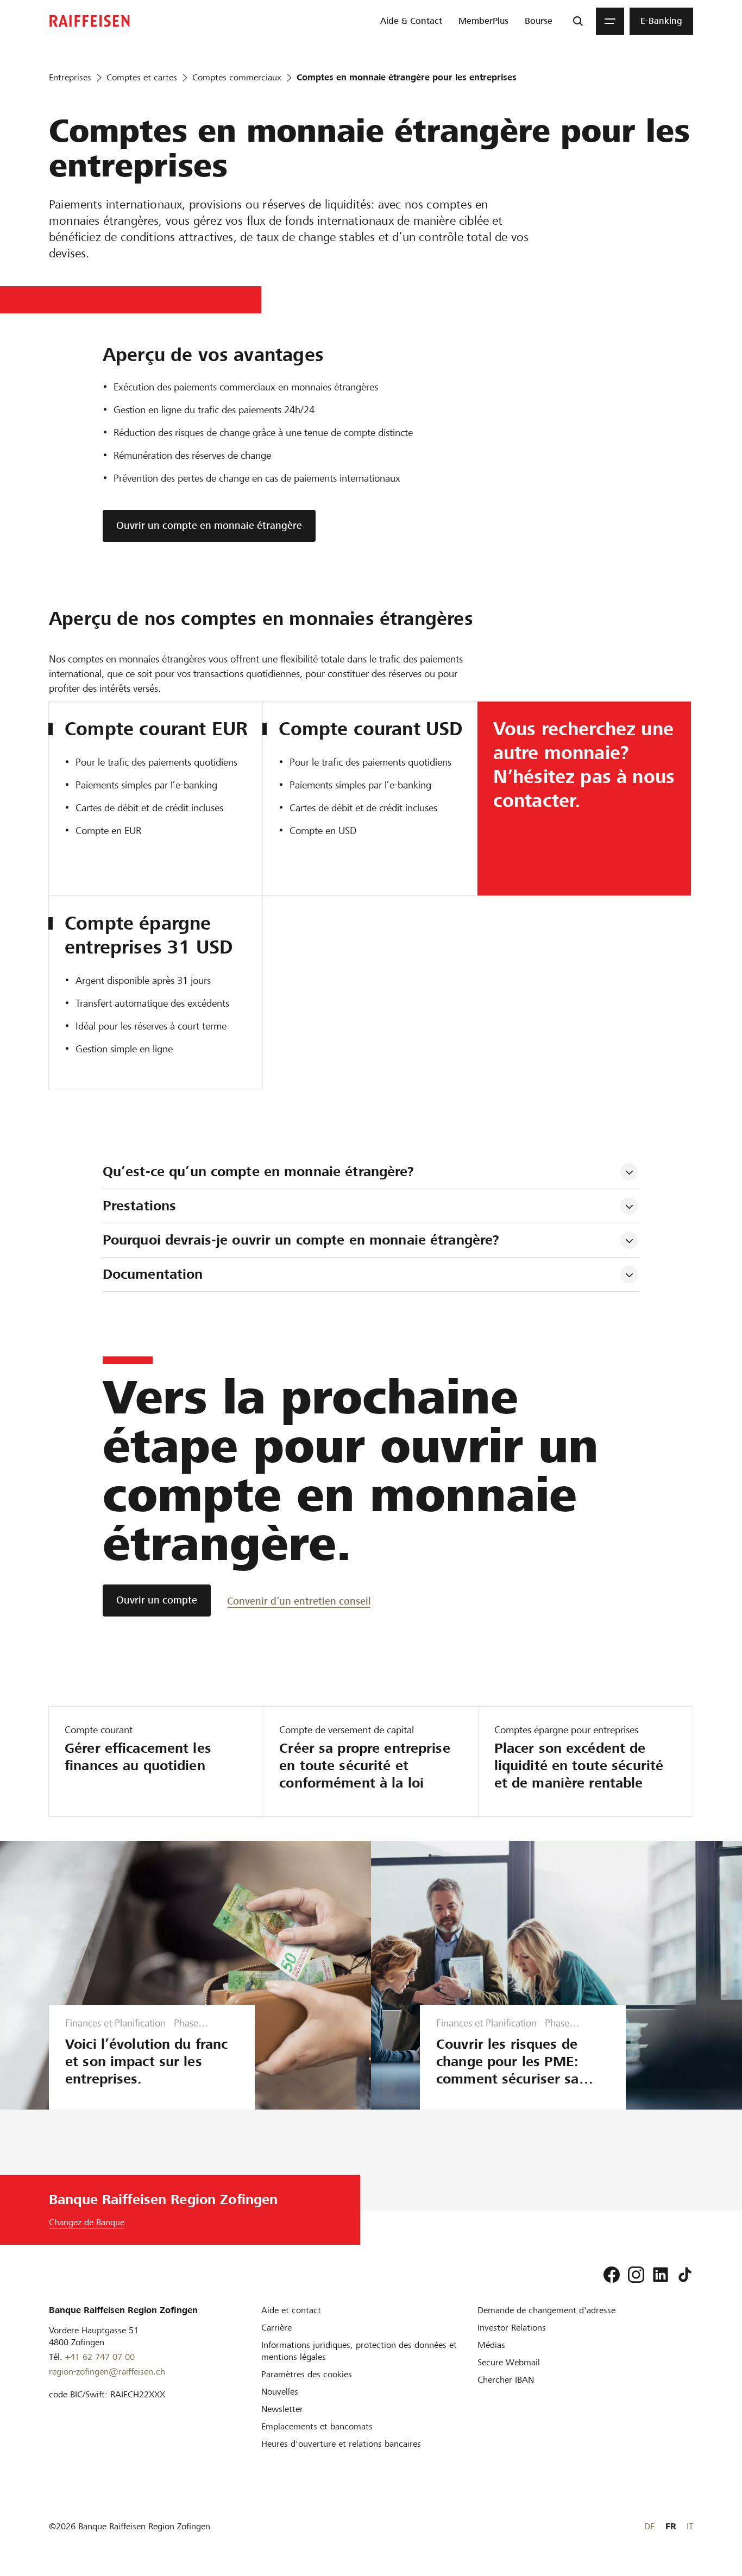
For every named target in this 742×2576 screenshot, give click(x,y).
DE (649, 2526)
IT (690, 2526)
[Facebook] (612, 2275)
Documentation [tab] (153, 1274)
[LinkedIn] (661, 2275)
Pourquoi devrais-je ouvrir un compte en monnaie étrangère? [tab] (303, 1240)
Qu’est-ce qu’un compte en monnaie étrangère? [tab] (259, 1172)
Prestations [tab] (139, 1206)
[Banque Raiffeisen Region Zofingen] (90, 21)
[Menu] (610, 21)
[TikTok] (685, 2275)
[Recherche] (578, 21)
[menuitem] (411, 21)
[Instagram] (636, 2275)
